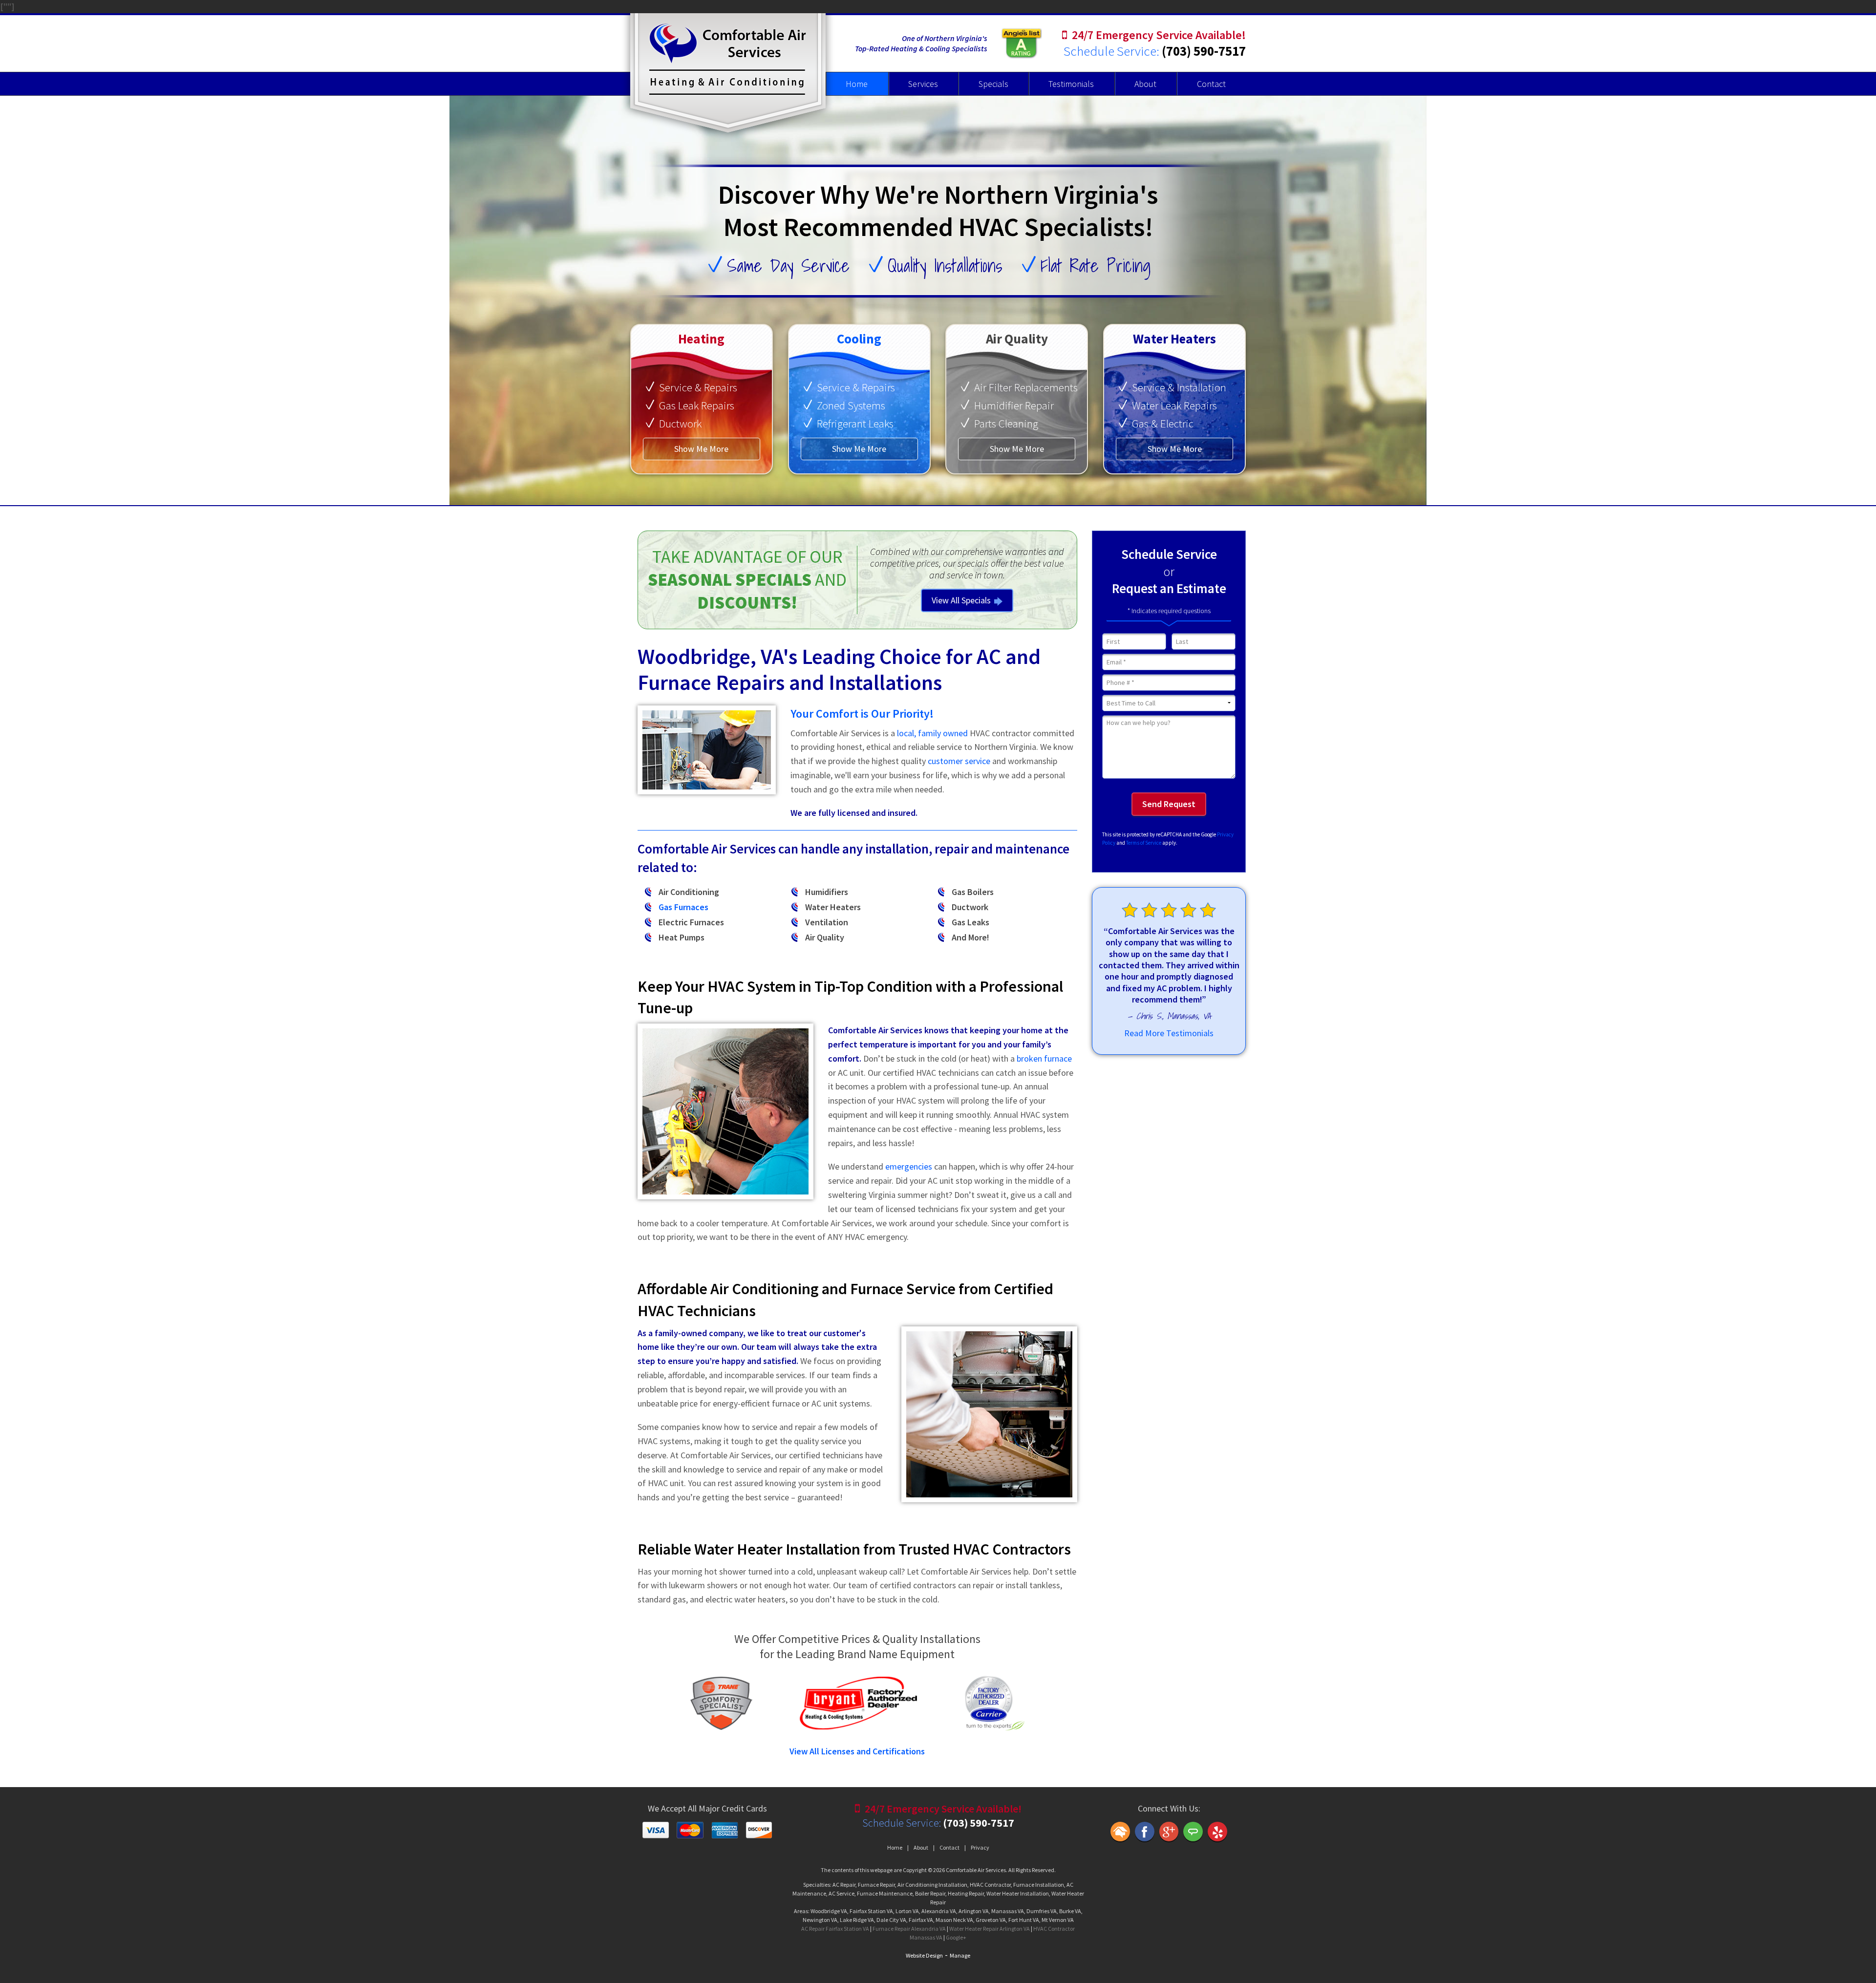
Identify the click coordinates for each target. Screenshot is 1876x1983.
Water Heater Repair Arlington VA (990, 1929)
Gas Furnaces (683, 907)
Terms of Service (1144, 843)
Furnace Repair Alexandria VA (909, 1929)
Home (857, 84)
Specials (993, 84)
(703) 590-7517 (1204, 51)
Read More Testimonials (1169, 1033)
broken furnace (1044, 1058)
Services (923, 84)
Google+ (956, 1937)
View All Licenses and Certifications (857, 1751)
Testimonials (1071, 84)
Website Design (924, 1955)
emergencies (909, 1166)
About (1145, 84)
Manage (960, 1955)
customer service (959, 761)
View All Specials (961, 600)
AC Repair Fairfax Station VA (835, 1929)
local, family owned (932, 733)
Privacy (980, 1847)
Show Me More (701, 449)
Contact (1211, 84)
